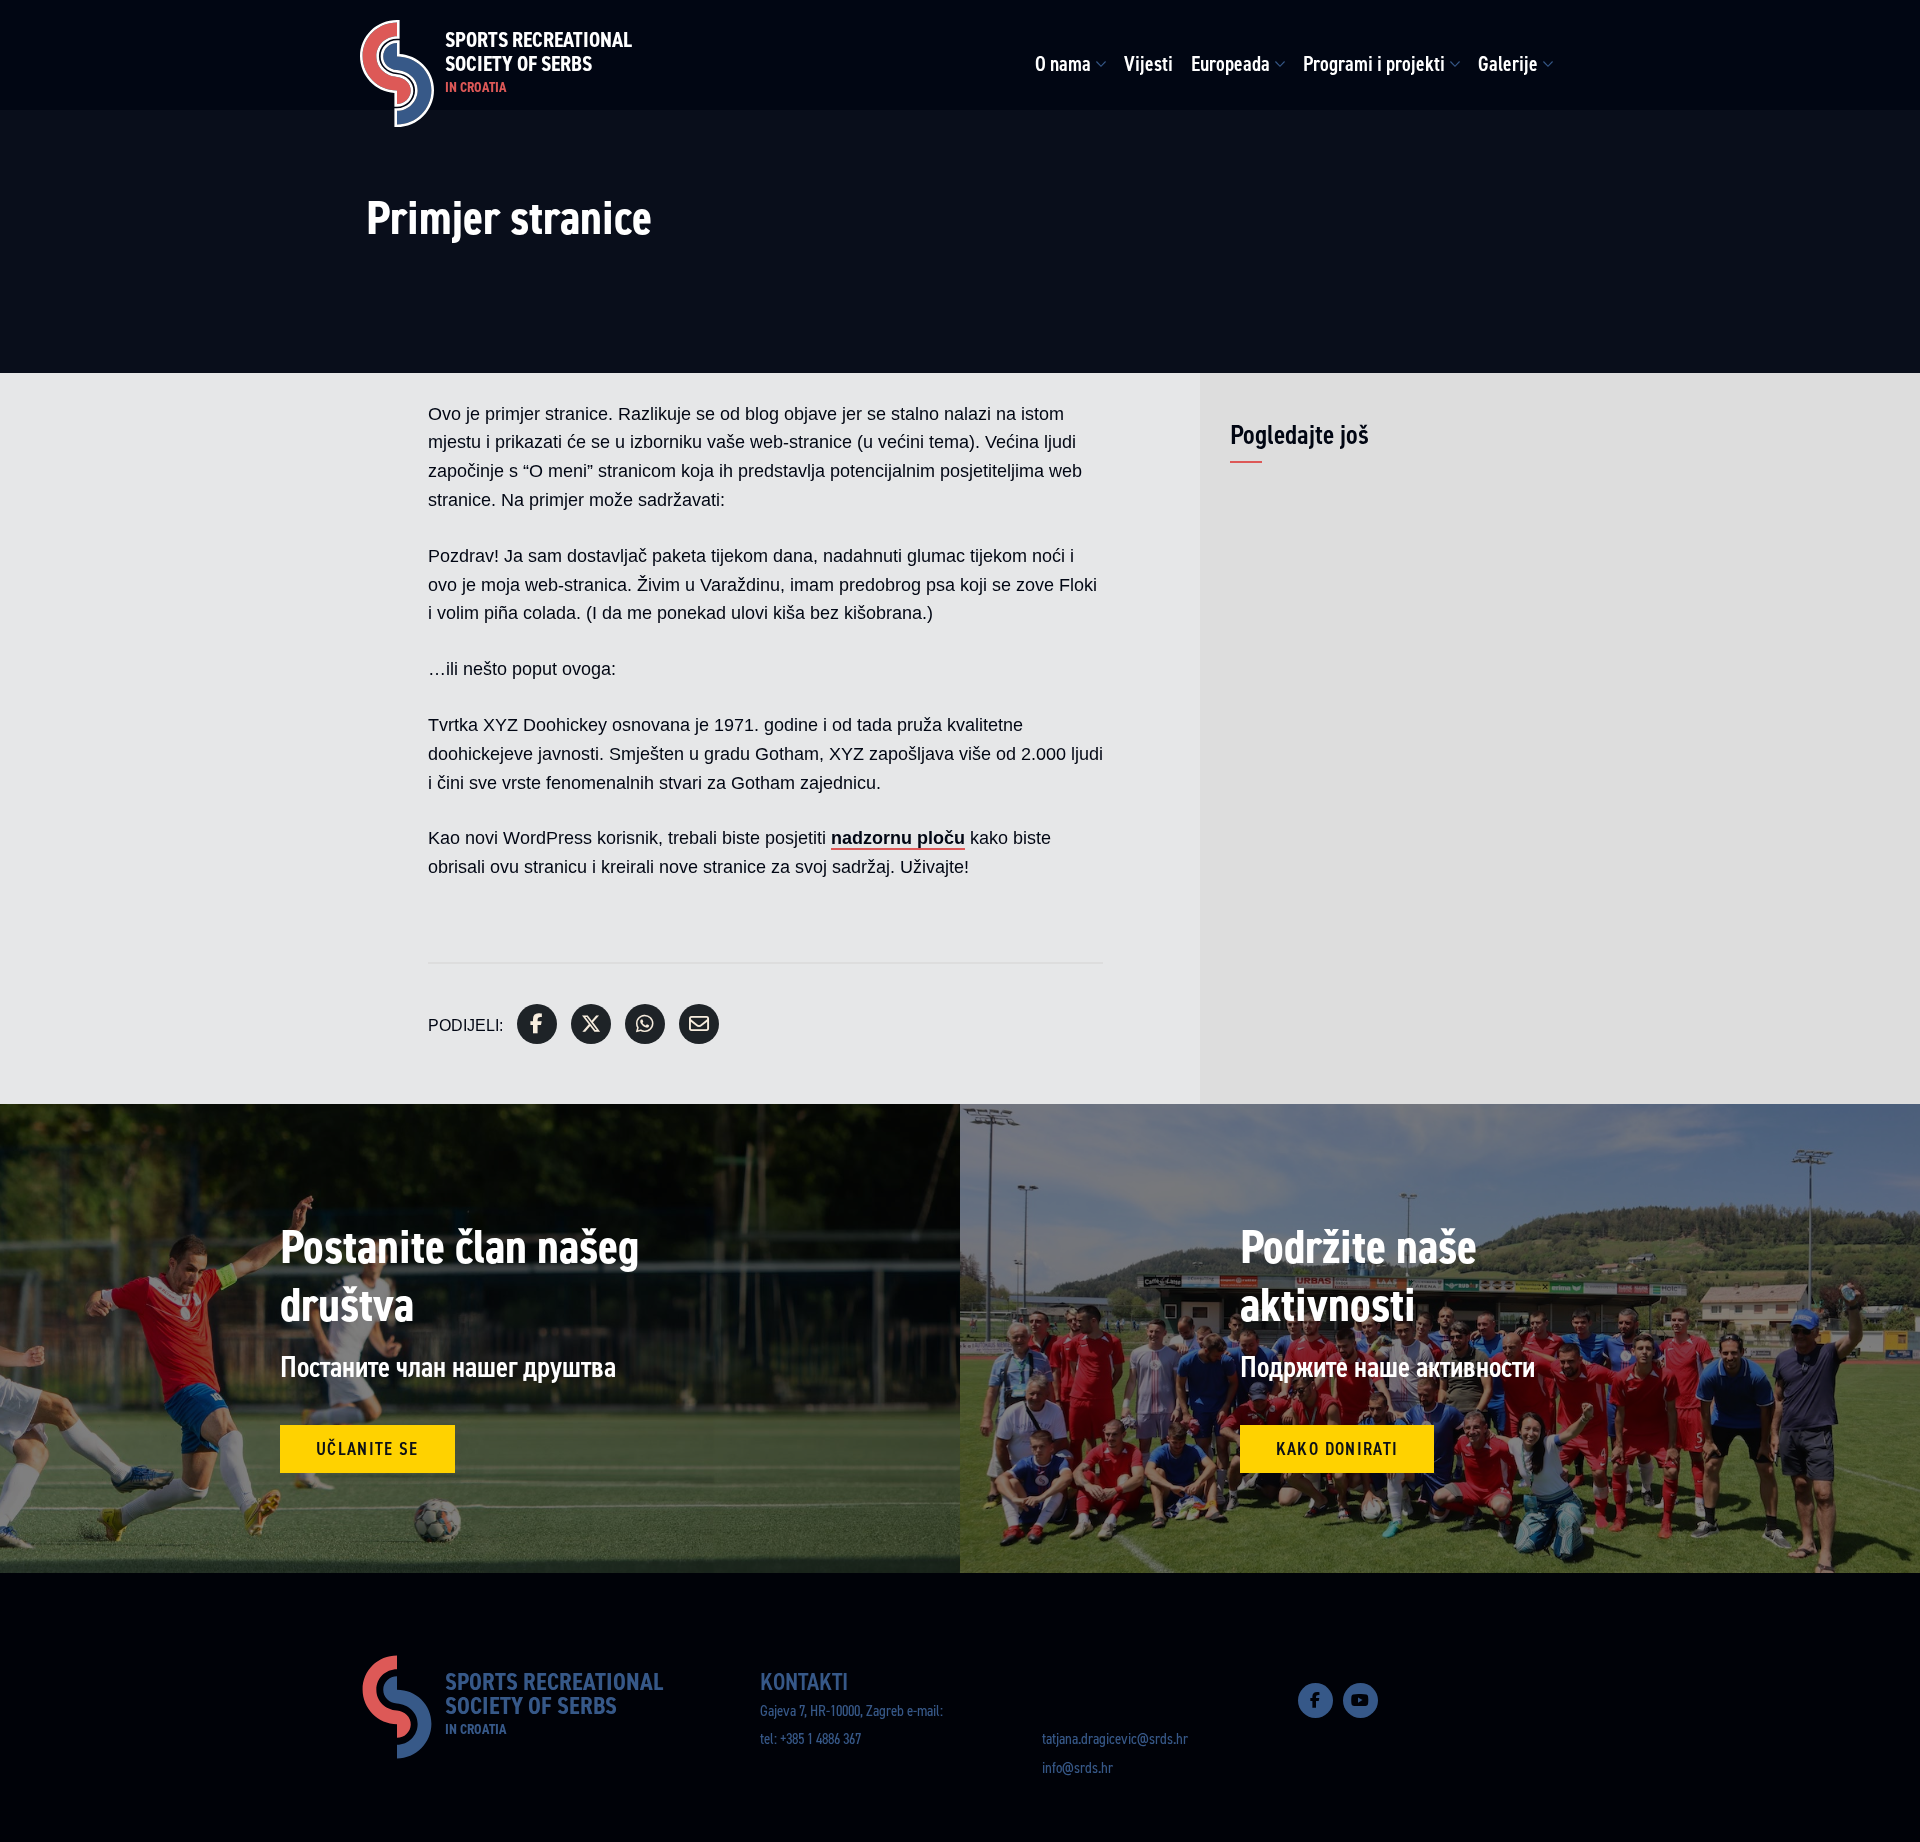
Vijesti (1148, 64)
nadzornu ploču (898, 838)
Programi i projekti (1374, 64)
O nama (1063, 64)
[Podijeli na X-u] (591, 1024)
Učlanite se (367, 1449)
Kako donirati (1337, 1449)
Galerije (1508, 64)
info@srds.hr (1077, 1767)
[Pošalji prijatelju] (699, 1024)
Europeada (1230, 64)
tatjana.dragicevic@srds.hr (1115, 1738)
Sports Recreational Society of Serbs (538, 62)
